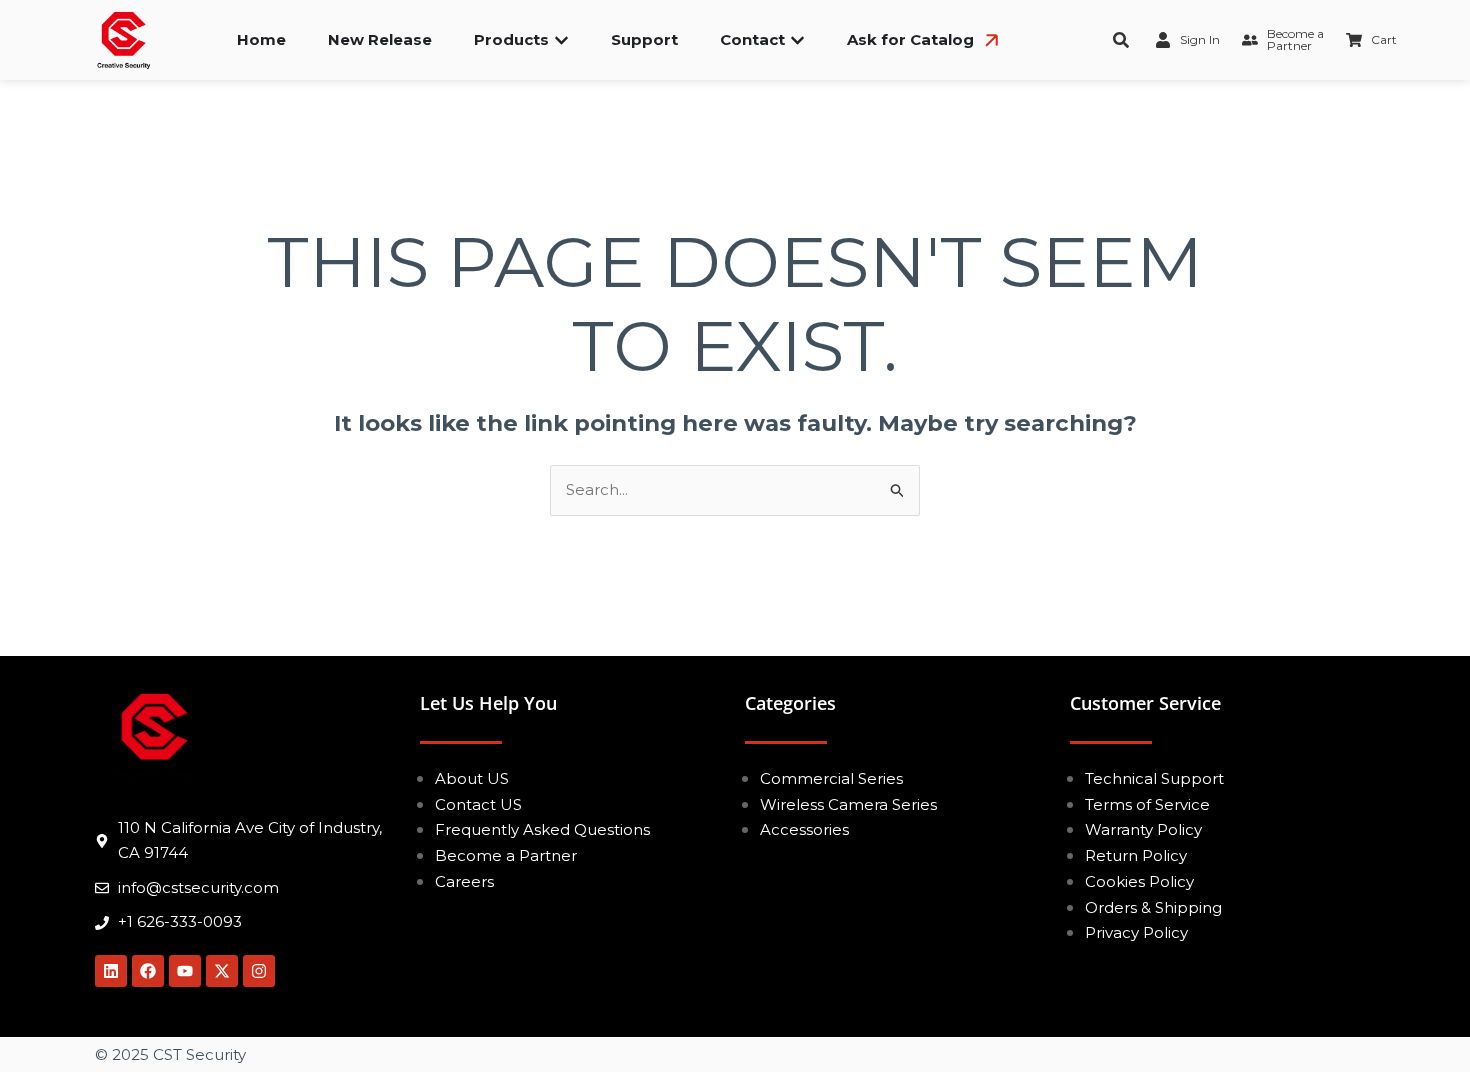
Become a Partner (506, 855)
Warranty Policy (1143, 829)
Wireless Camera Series (848, 804)
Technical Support (1154, 778)
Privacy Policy (1136, 932)
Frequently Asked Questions (542, 829)
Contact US (478, 804)
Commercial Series (831, 778)
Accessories (804, 829)
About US (472, 778)
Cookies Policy (1139, 881)
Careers (464, 881)
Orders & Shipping (1153, 907)
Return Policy (1136, 855)
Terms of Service (1147, 804)
